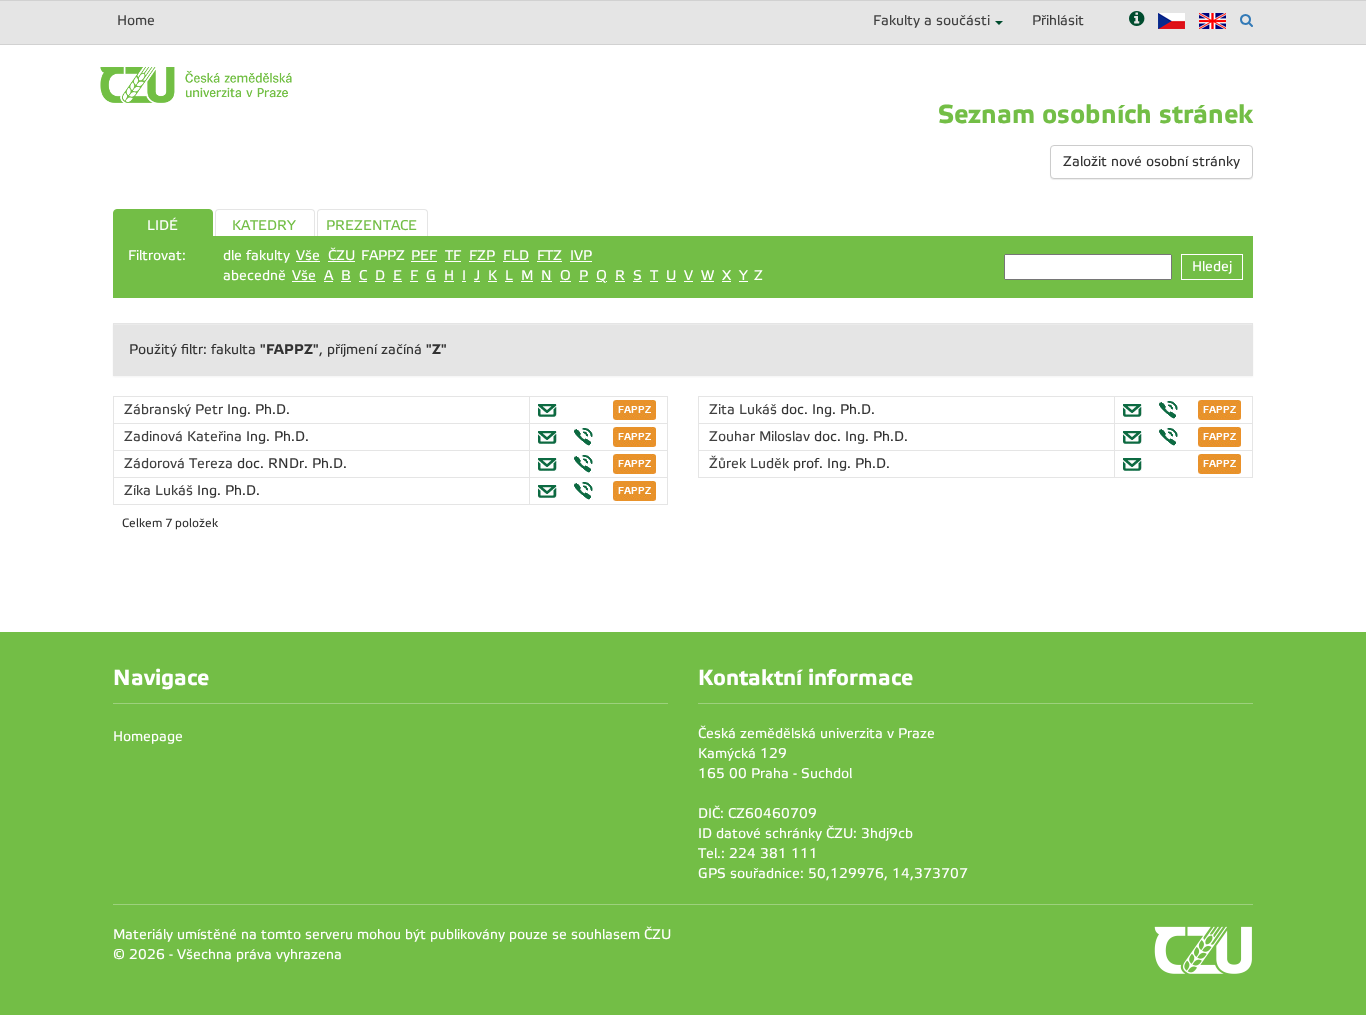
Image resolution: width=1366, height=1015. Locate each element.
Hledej (1212, 266)
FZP (482, 255)
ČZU (341, 255)
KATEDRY (264, 225)
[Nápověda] (1136, 20)
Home (136, 20)
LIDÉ (162, 225)
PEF (424, 255)
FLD (516, 255)
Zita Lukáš (745, 409)
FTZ (549, 255)
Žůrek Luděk (751, 463)
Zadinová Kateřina (185, 436)
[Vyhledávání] (1246, 20)
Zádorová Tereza (180, 463)
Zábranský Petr (175, 409)
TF (453, 255)
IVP (581, 255)
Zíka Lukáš (160, 490)
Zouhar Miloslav (761, 436)
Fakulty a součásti (931, 20)
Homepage (148, 736)
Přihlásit (1058, 20)
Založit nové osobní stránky (1151, 161)
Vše (308, 255)
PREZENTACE (371, 225)
